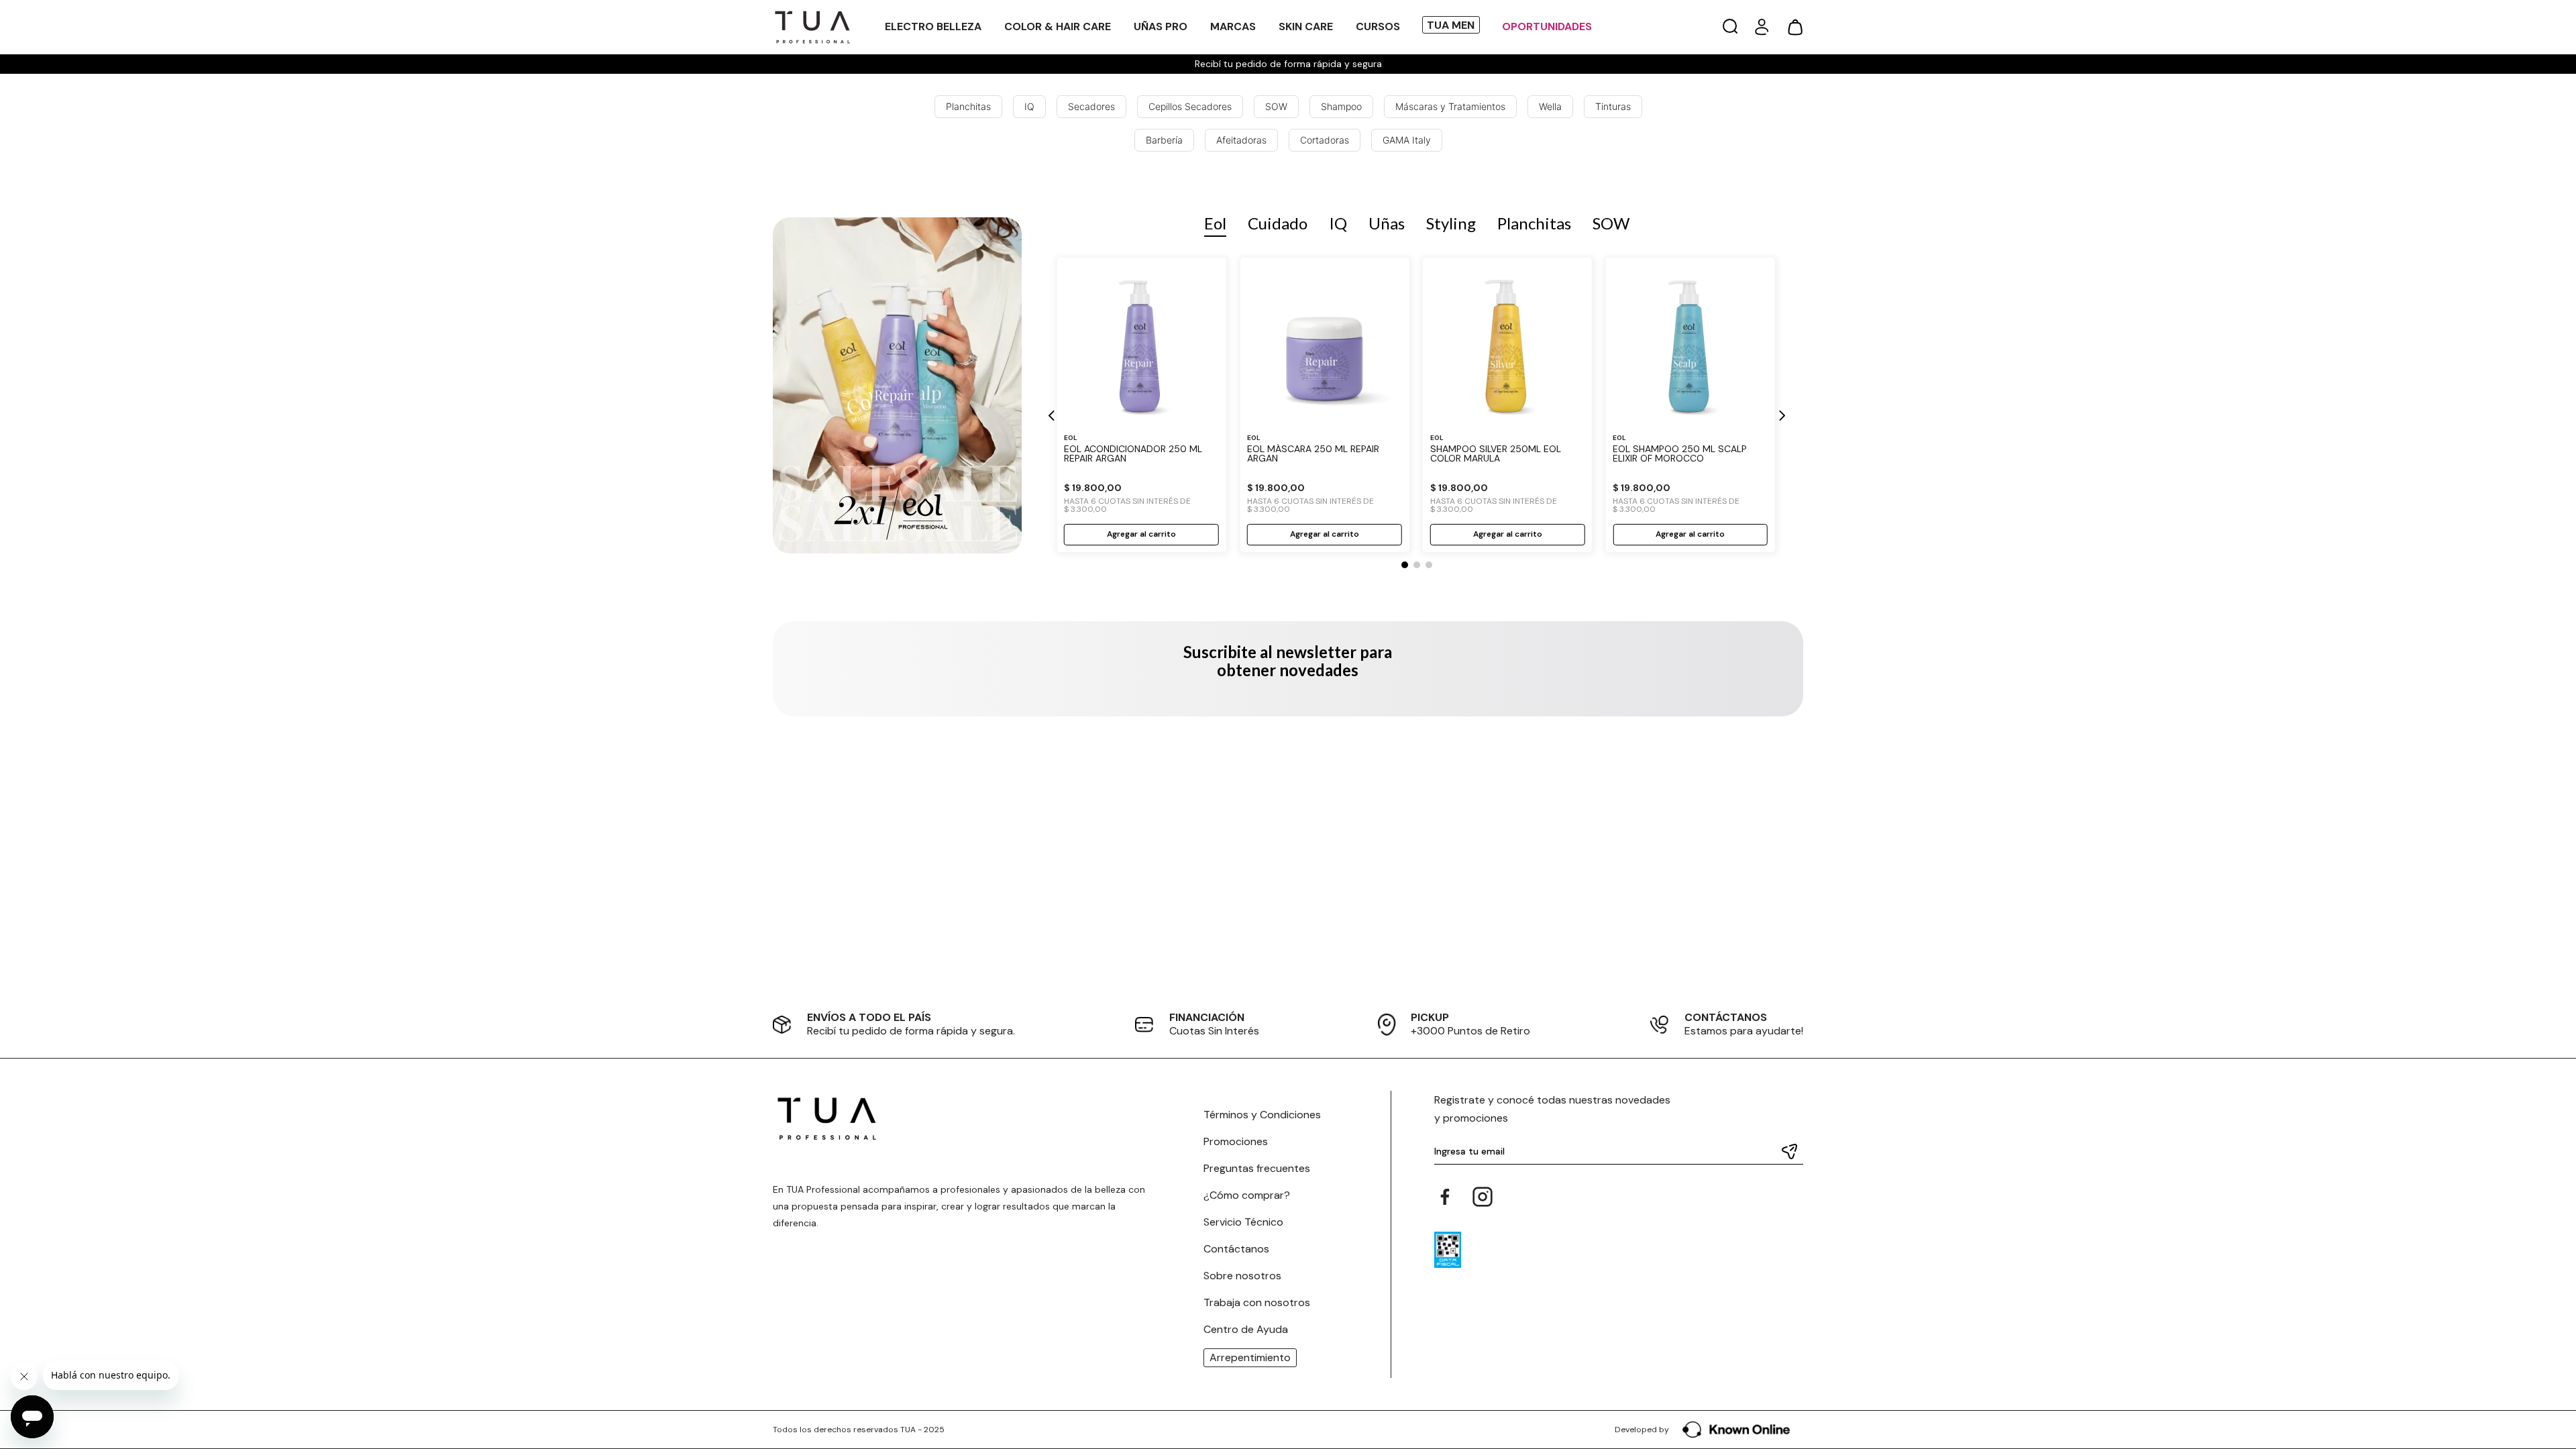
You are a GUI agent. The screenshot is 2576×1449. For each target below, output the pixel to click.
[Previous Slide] (1052, 416)
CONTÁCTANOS (1726, 1017)
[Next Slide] (1781, 416)
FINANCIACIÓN (1207, 1017)
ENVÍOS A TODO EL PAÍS (869, 1017)
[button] (1730, 27)
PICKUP (1430, 1017)
